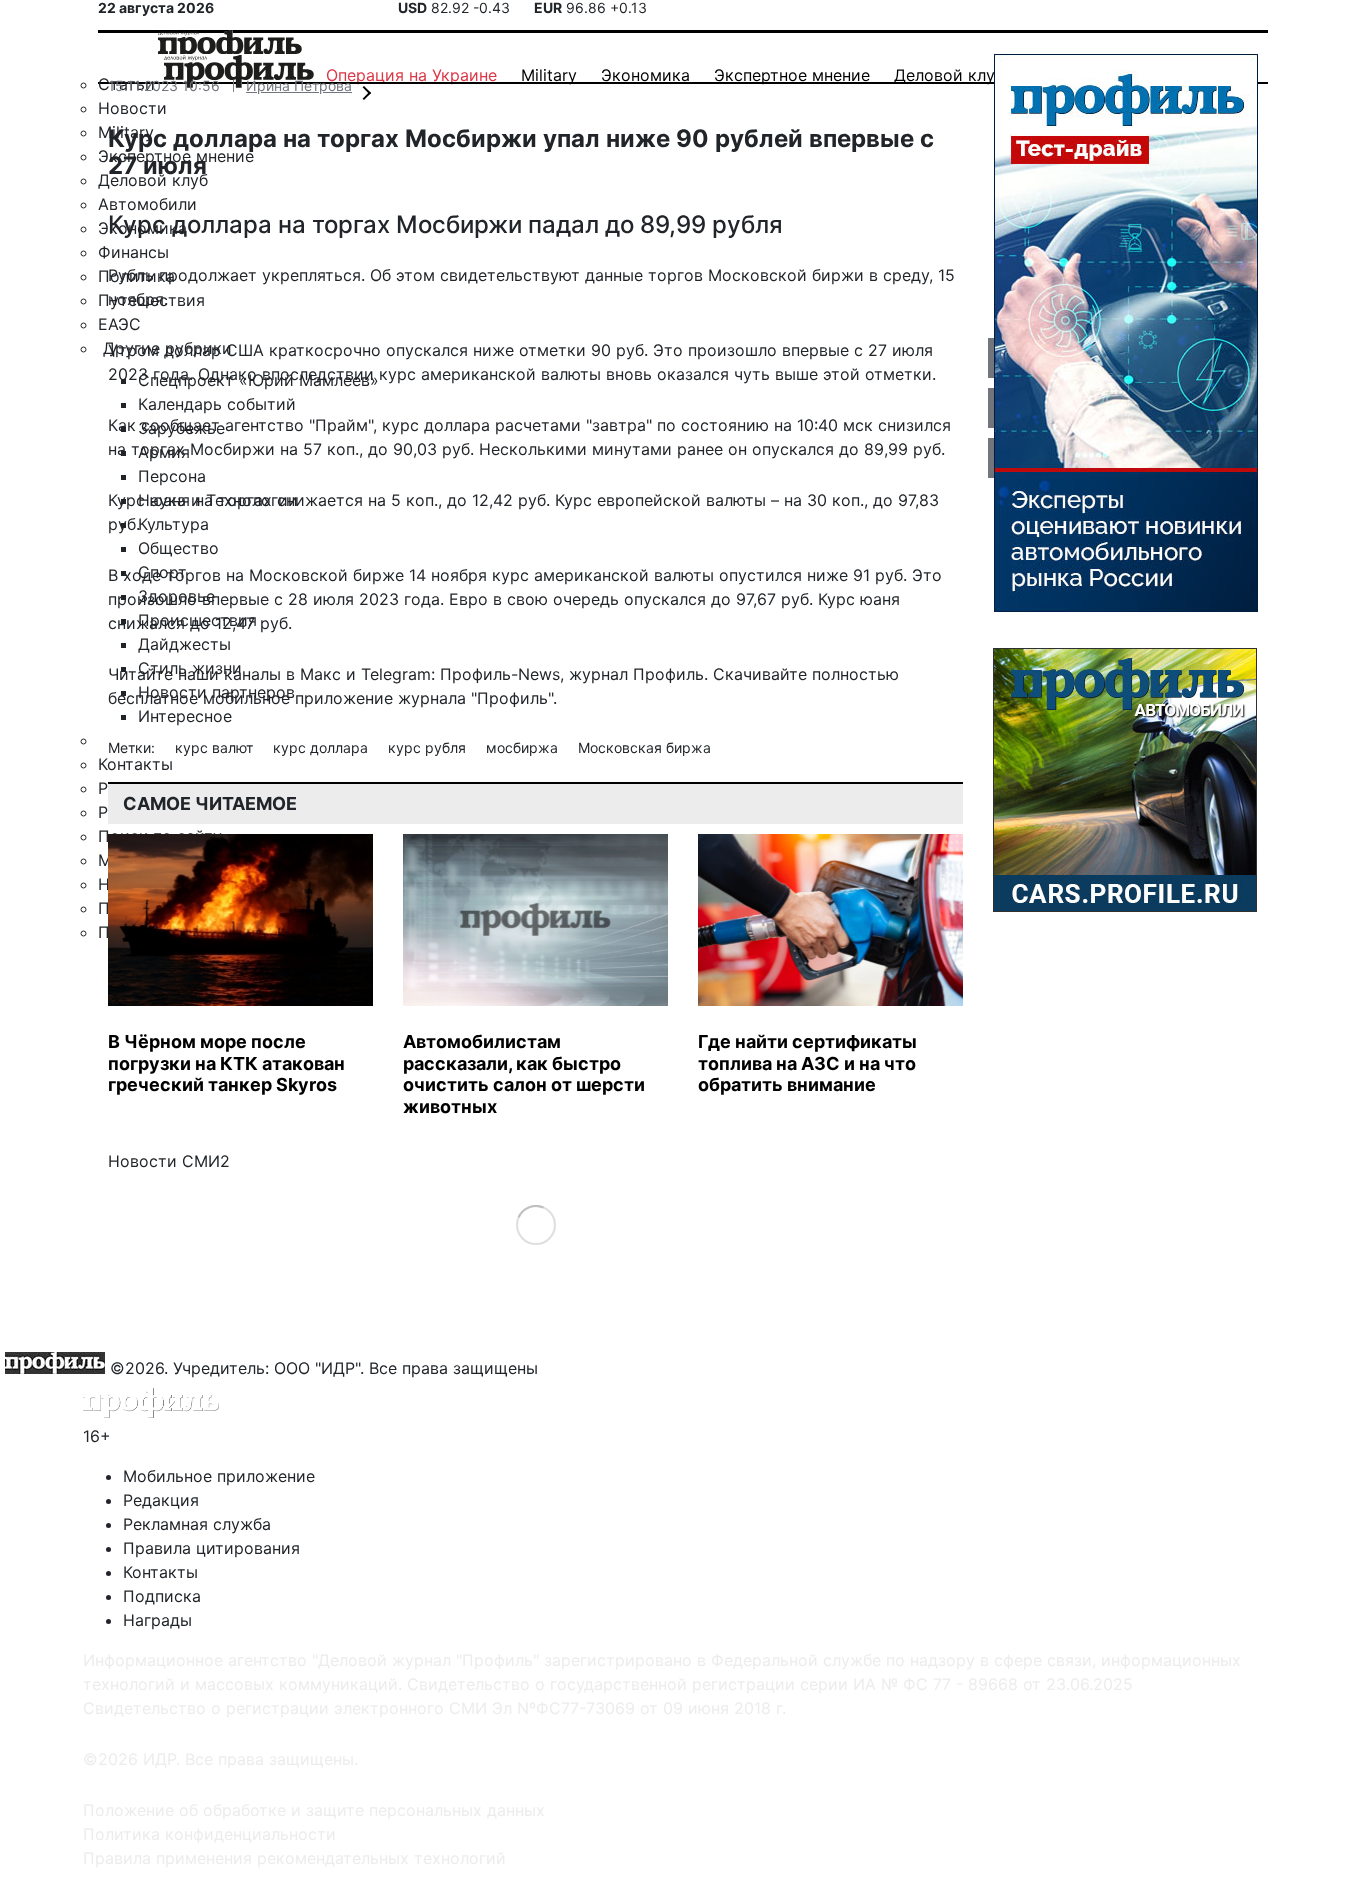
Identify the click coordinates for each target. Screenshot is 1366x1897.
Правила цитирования (211, 1548)
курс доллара (322, 747)
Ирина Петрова (299, 85)
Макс (320, 674)
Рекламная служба (197, 1524)
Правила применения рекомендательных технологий (294, 1858)
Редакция (161, 1500)
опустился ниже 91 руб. (813, 575)
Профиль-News (500, 674)
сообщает (180, 425)
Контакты (160, 1572)
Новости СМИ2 (169, 1161)
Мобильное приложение (219, 1476)
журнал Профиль (636, 674)
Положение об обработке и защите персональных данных (314, 1810)
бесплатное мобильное (199, 698)
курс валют (216, 747)
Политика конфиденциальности (209, 1834)
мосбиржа (524, 747)
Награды (157, 1620)
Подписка (162, 1596)
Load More (535, 1224)
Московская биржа (644, 747)
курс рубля (429, 747)
